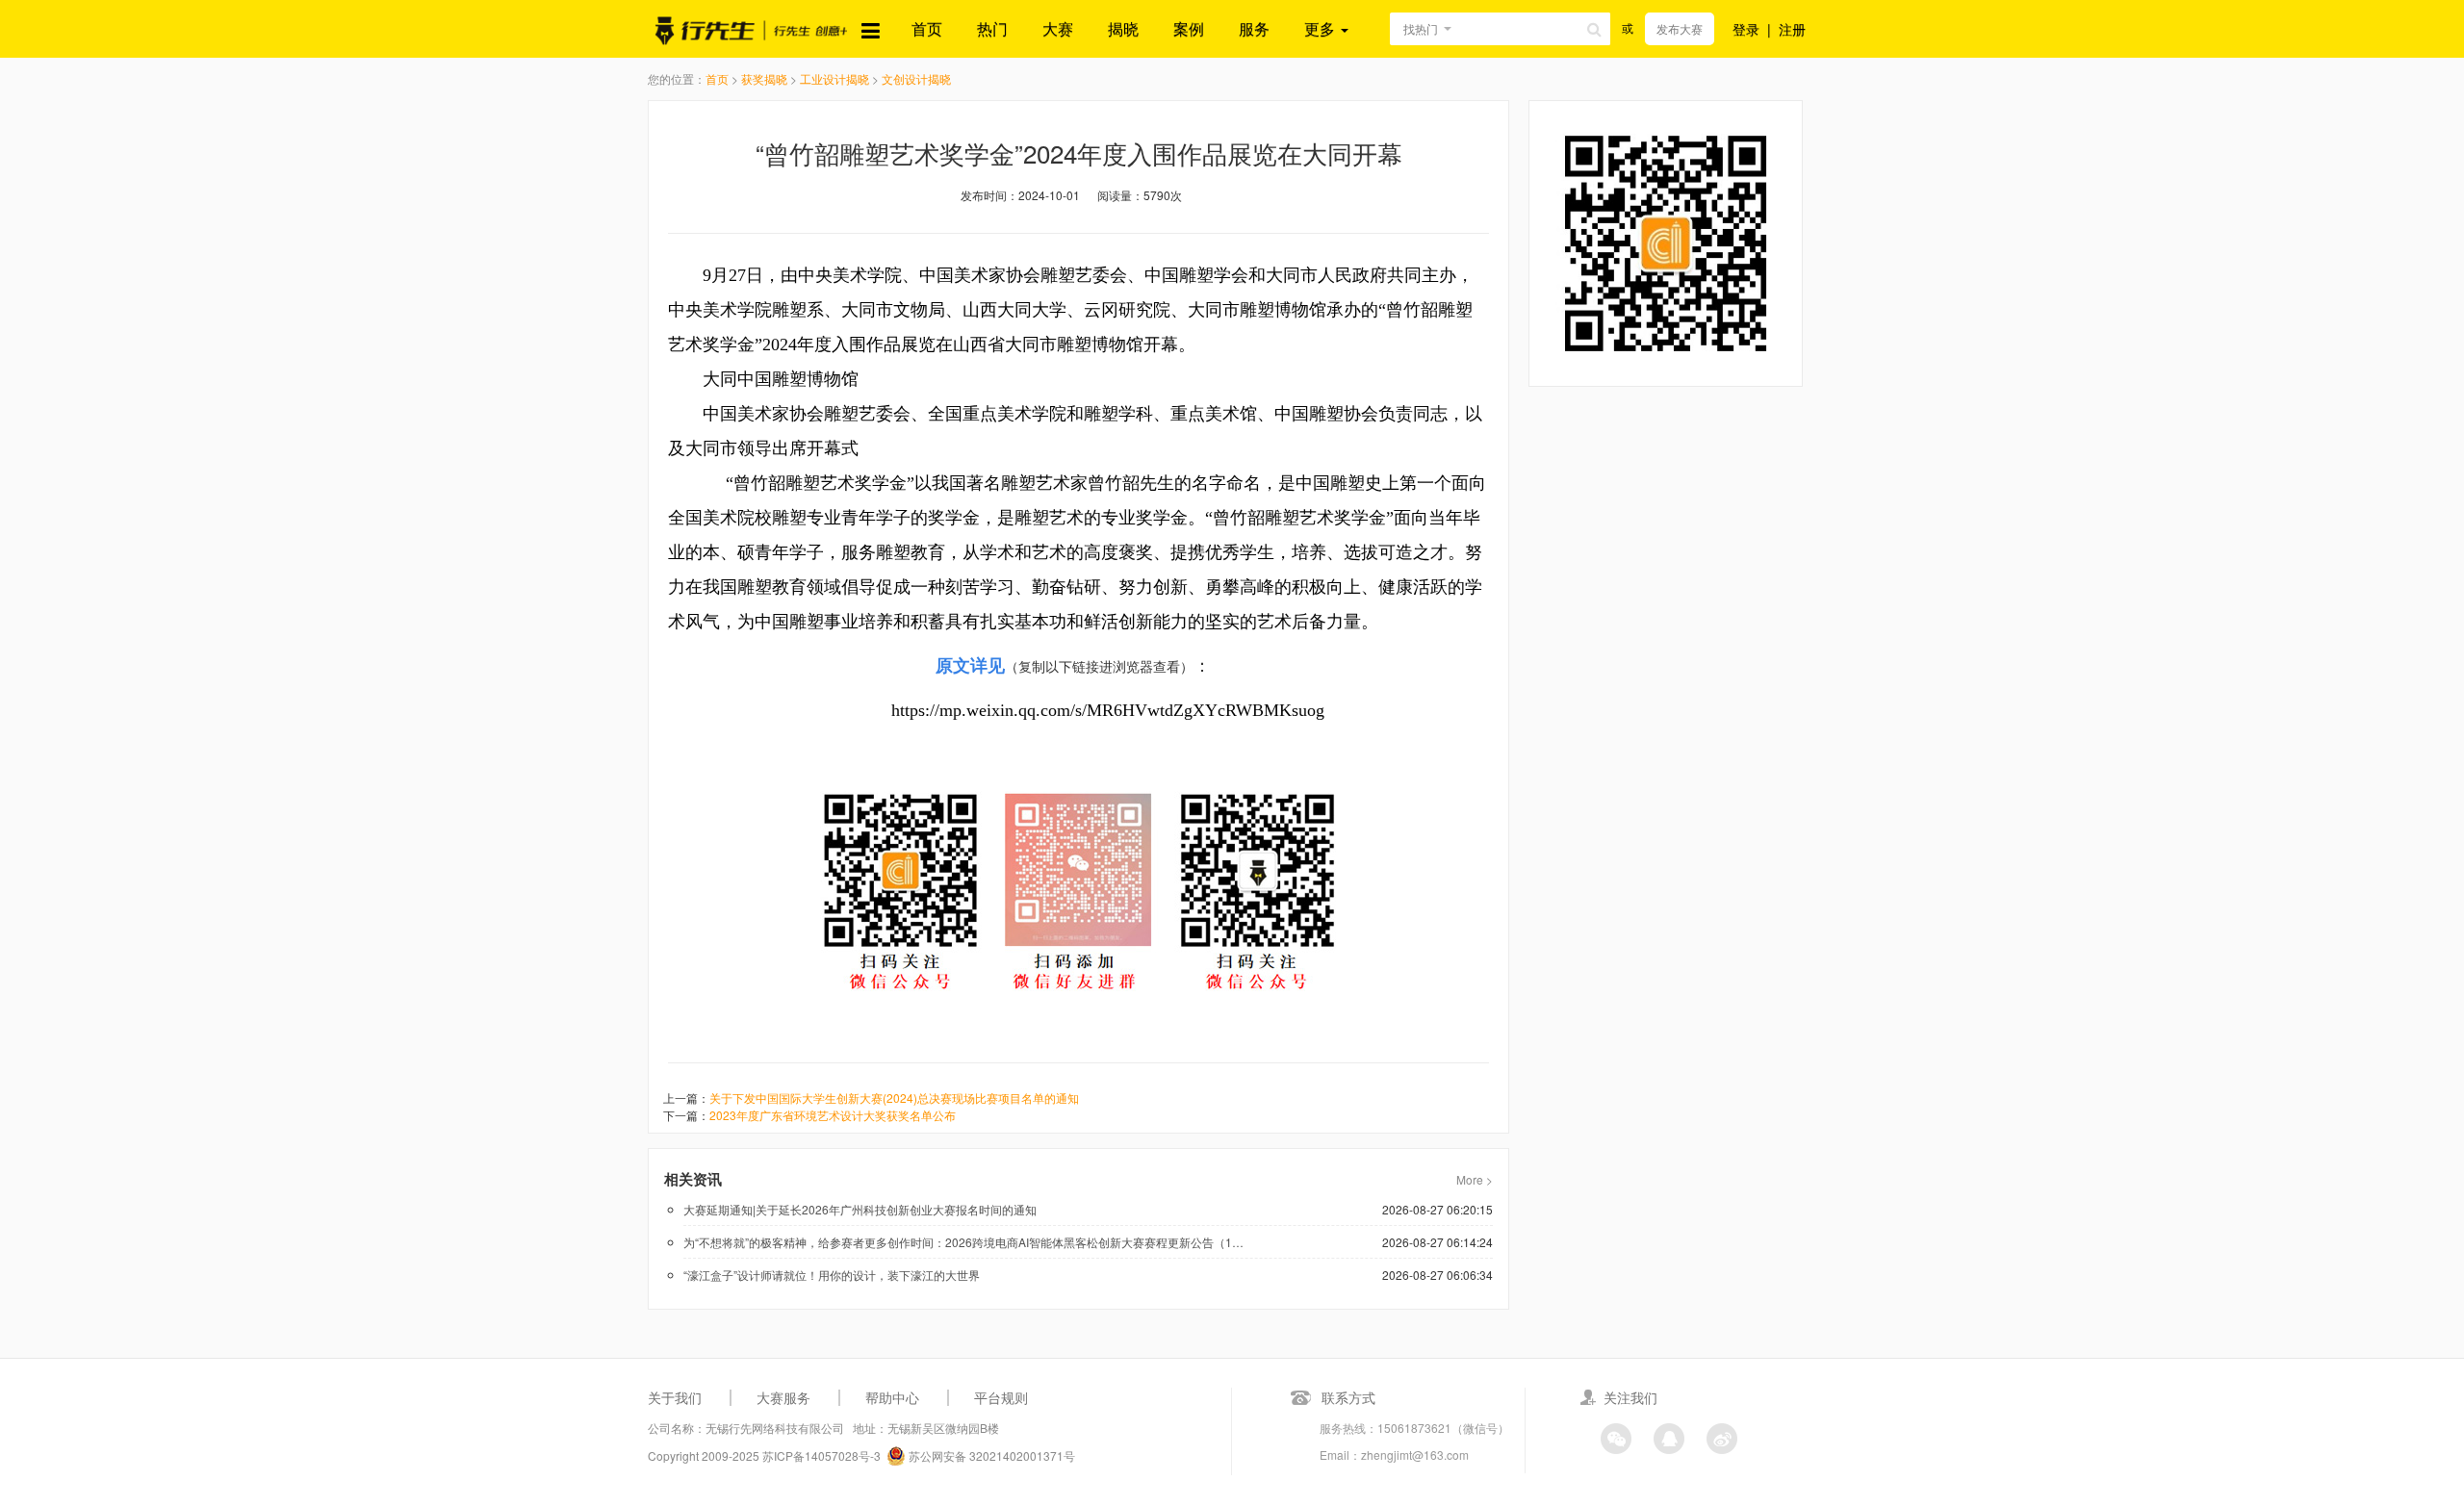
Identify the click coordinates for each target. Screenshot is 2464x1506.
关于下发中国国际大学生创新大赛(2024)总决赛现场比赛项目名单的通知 (894, 1098)
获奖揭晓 (764, 78)
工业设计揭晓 (834, 78)
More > (1475, 1179)
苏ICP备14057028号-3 (821, 1455)
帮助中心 (892, 1397)
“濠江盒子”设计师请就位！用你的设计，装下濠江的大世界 (832, 1275)
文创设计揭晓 (916, 78)
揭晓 (1123, 28)
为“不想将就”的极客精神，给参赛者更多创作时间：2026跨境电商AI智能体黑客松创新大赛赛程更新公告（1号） (967, 1242)
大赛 (1058, 28)
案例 (1189, 28)
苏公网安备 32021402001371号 (990, 1455)
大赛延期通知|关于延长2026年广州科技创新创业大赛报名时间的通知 (860, 1209)
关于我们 (675, 1397)
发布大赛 (1680, 28)
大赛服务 (783, 1397)
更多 (1322, 28)
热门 (992, 28)
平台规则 (1001, 1397)
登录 (1746, 29)
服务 (1254, 28)
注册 (1792, 29)
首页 (927, 28)
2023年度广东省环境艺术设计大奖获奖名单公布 (833, 1115)
